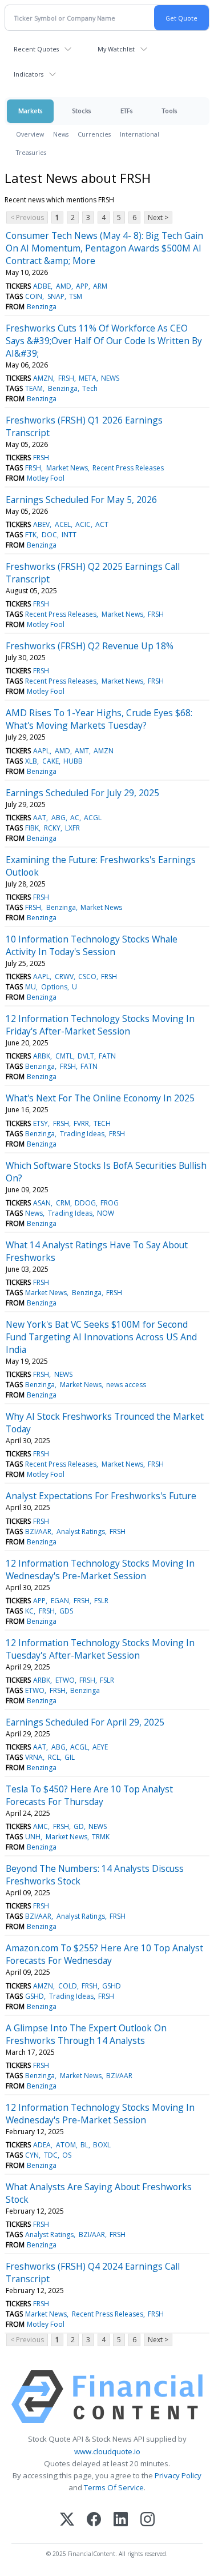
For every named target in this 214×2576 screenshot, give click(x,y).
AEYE (100, 1747)
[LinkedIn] (121, 2520)
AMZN (43, 378)
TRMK (101, 1837)
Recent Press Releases (128, 468)
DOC (49, 535)
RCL (54, 1757)
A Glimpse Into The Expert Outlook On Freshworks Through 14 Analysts (86, 2034)
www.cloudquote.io (107, 2451)
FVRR (81, 1123)
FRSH (66, 378)
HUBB (73, 761)
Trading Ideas (82, 1134)
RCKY (52, 828)
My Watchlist (116, 49)
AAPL (41, 751)
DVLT (86, 1056)
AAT (40, 818)
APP (82, 286)
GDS (66, 1611)
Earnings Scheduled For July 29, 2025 (82, 793)
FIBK (32, 828)
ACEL (63, 524)
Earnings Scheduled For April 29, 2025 (85, 1722)
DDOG (85, 1203)
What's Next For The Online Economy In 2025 (100, 1098)
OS (67, 2155)
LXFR (72, 828)
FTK (31, 535)
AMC (41, 1826)
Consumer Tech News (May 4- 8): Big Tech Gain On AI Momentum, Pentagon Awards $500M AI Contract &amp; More (104, 248)
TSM (76, 296)
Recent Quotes (36, 49)
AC (75, 818)
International (140, 134)
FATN (107, 1056)
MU (31, 987)
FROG (110, 1203)
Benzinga (42, 307)
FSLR (101, 1601)
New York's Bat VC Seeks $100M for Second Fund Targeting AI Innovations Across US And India (101, 1337)
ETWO (65, 1680)
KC (29, 1611)
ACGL (93, 818)
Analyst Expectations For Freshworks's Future (101, 1496)
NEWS (110, 378)
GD (79, 1826)
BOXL (102, 2145)
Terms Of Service (114, 2487)
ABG (58, 818)
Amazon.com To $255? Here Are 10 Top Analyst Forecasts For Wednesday (104, 1954)
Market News (67, 468)
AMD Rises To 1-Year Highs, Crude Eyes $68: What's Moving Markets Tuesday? (99, 719)
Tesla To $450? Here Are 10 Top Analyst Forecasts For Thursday (89, 1795)
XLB (31, 761)
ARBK (42, 1056)
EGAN (60, 1601)
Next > (158, 217)
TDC (51, 2155)
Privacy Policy (178, 2475)
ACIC (83, 524)
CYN (32, 2155)
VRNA (34, 1757)
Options (54, 987)
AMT (82, 751)
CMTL (64, 1056)
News (61, 134)
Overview (30, 134)
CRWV (64, 977)
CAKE (51, 761)
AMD (64, 286)
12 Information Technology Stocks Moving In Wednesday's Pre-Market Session (100, 1569)
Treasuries (31, 152)
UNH (33, 1837)
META (88, 378)
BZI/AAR (38, 1531)
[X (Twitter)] (67, 2520)
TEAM (34, 388)
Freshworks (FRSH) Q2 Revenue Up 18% (90, 646)
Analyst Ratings (81, 1531)
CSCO (87, 977)
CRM (63, 1203)
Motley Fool (46, 478)
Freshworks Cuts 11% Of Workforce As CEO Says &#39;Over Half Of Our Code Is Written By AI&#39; (104, 341)
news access (126, 1385)
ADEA (42, 2145)
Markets (30, 111)
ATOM (66, 2145)
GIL (70, 1757)
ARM (100, 286)
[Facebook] (94, 2520)
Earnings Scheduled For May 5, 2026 (81, 500)
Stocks (81, 111)
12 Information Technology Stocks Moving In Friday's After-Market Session (100, 1025)
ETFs (126, 111)
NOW (106, 1213)
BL (84, 2145)
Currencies (94, 134)
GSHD (112, 1986)
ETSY (41, 1123)
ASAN (42, 1203)
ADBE (42, 286)
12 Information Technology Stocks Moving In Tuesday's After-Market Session (100, 1649)
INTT (69, 535)
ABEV (41, 524)
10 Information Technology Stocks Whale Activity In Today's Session (92, 945)
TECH (102, 1123)
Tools (169, 111)
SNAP (56, 296)
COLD (68, 1986)
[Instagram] (148, 2520)
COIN (34, 296)
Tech (90, 388)
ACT (102, 524)
